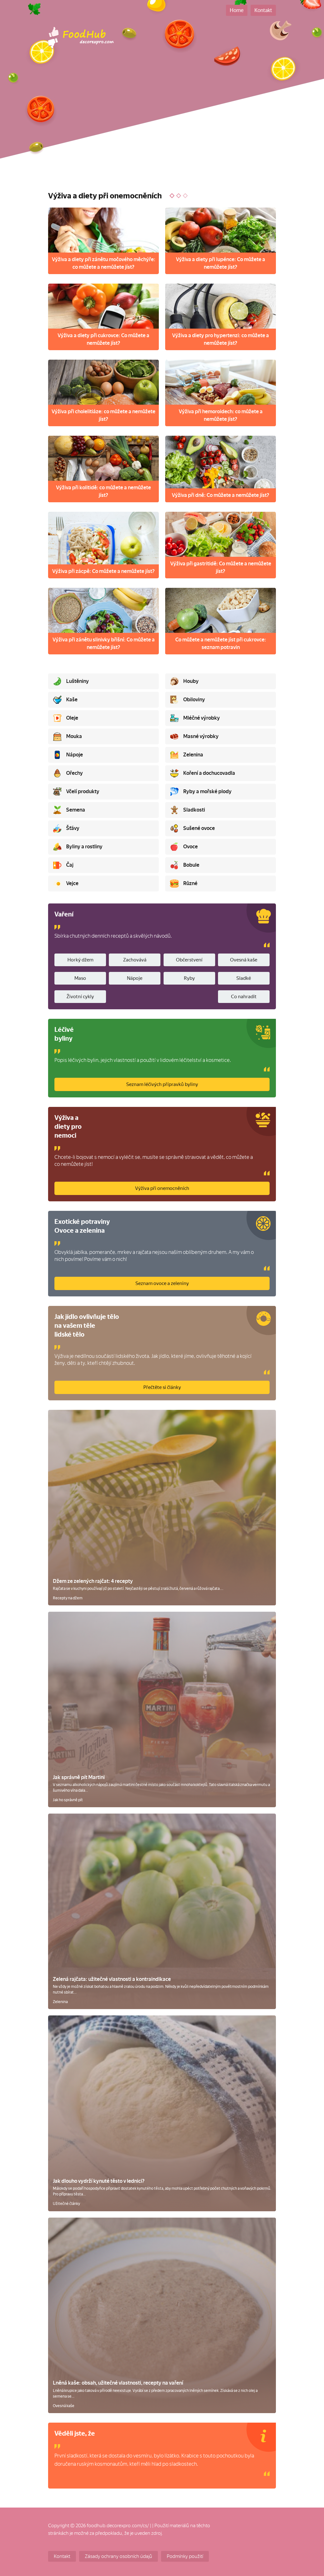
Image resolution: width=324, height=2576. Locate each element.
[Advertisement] (162, 133)
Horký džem (80, 960)
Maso (80, 978)
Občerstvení (189, 960)
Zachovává (135, 960)
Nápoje (135, 978)
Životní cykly (80, 997)
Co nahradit (244, 997)
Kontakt (263, 10)
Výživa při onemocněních (162, 1188)
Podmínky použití (185, 2556)
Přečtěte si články (162, 1387)
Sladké (244, 978)
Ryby (189, 978)
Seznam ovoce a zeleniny (162, 1283)
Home (237, 10)
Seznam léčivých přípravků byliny (162, 1084)
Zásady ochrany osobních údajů (118, 2556)
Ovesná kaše (244, 960)
